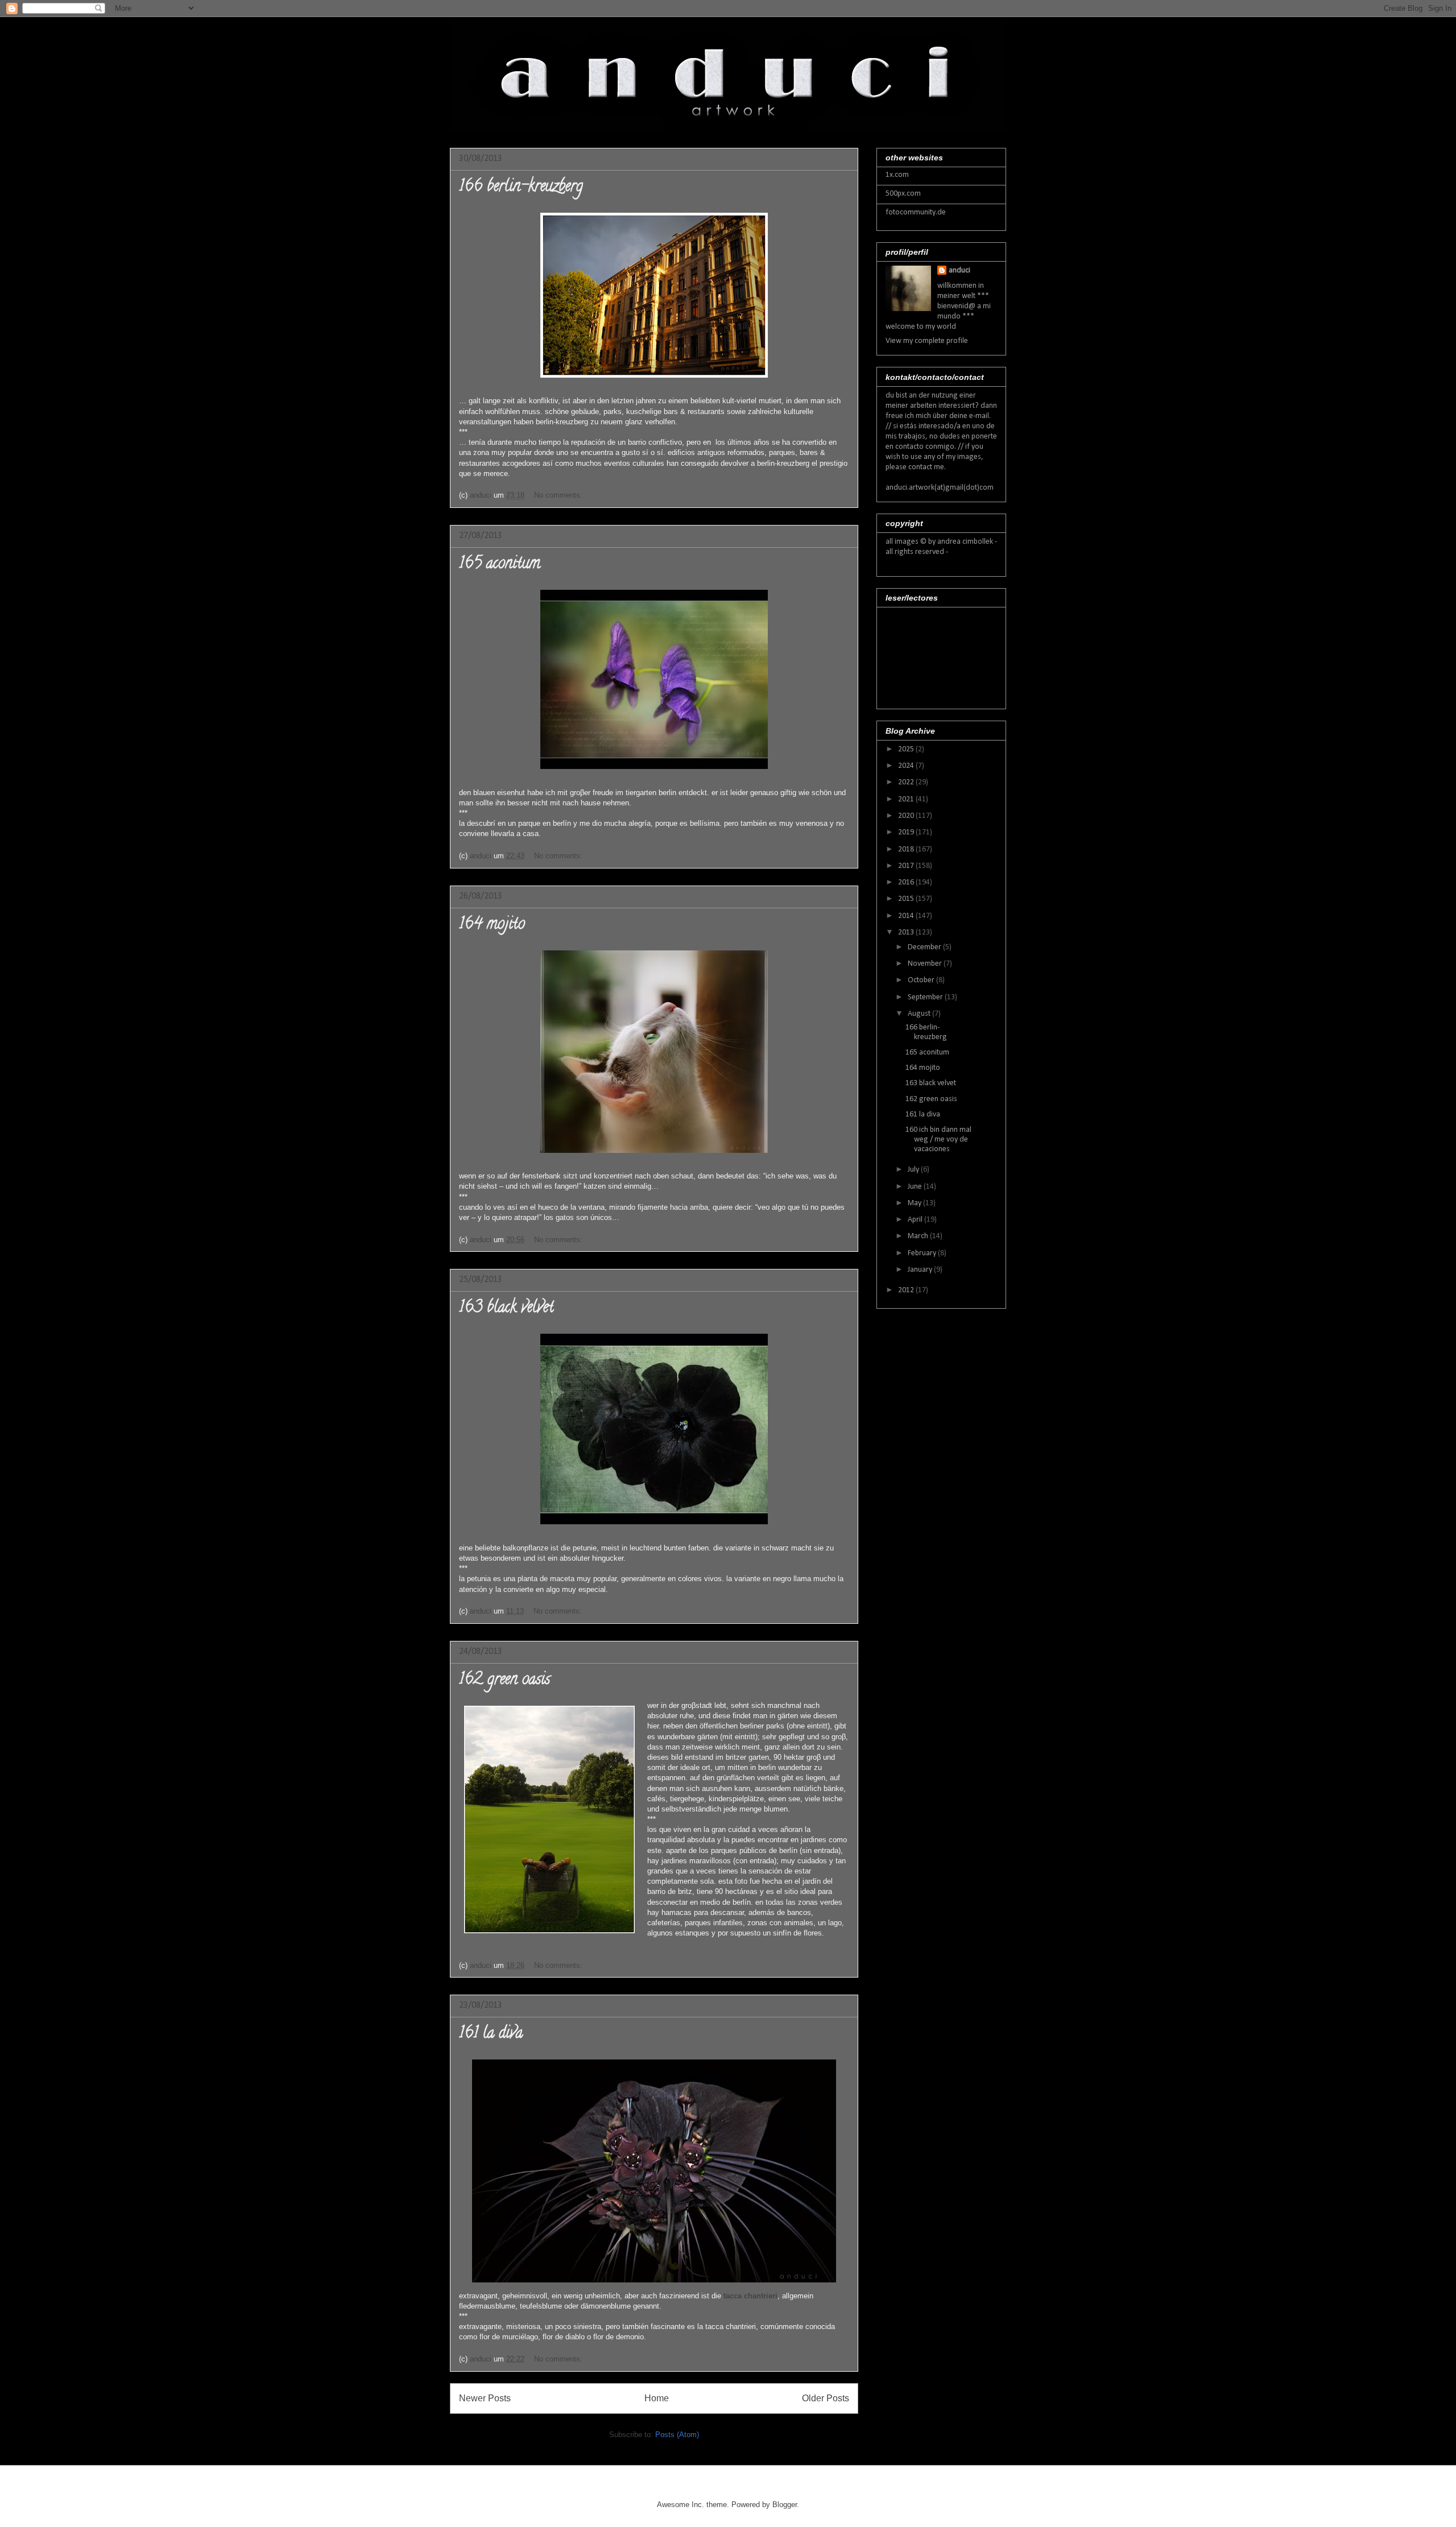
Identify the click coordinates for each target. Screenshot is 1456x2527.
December (925, 947)
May (915, 1203)
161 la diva (491, 2034)
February (923, 1253)
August (920, 1014)
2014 (907, 916)
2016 (907, 882)
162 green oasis (504, 1681)
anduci (959, 270)
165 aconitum (500, 565)
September (926, 997)
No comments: (559, 495)
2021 (907, 799)
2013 (907, 932)
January (921, 1270)
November (926, 964)
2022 (907, 782)
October (922, 980)
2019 (907, 832)
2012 (907, 1290)
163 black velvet (506, 1309)
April (916, 1220)
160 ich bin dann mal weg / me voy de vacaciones (938, 1140)
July (914, 1170)
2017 (907, 866)
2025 (907, 749)
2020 (907, 816)
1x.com (897, 175)
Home (657, 2398)
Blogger (785, 2505)
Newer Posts (485, 2398)
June (916, 1187)
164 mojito (492, 925)
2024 (907, 766)
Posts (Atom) (677, 2435)
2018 (907, 849)
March (919, 1236)
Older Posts (826, 2398)
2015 (907, 899)
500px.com (903, 194)
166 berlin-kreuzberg (521, 188)
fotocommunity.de (916, 212)
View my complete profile (927, 341)
